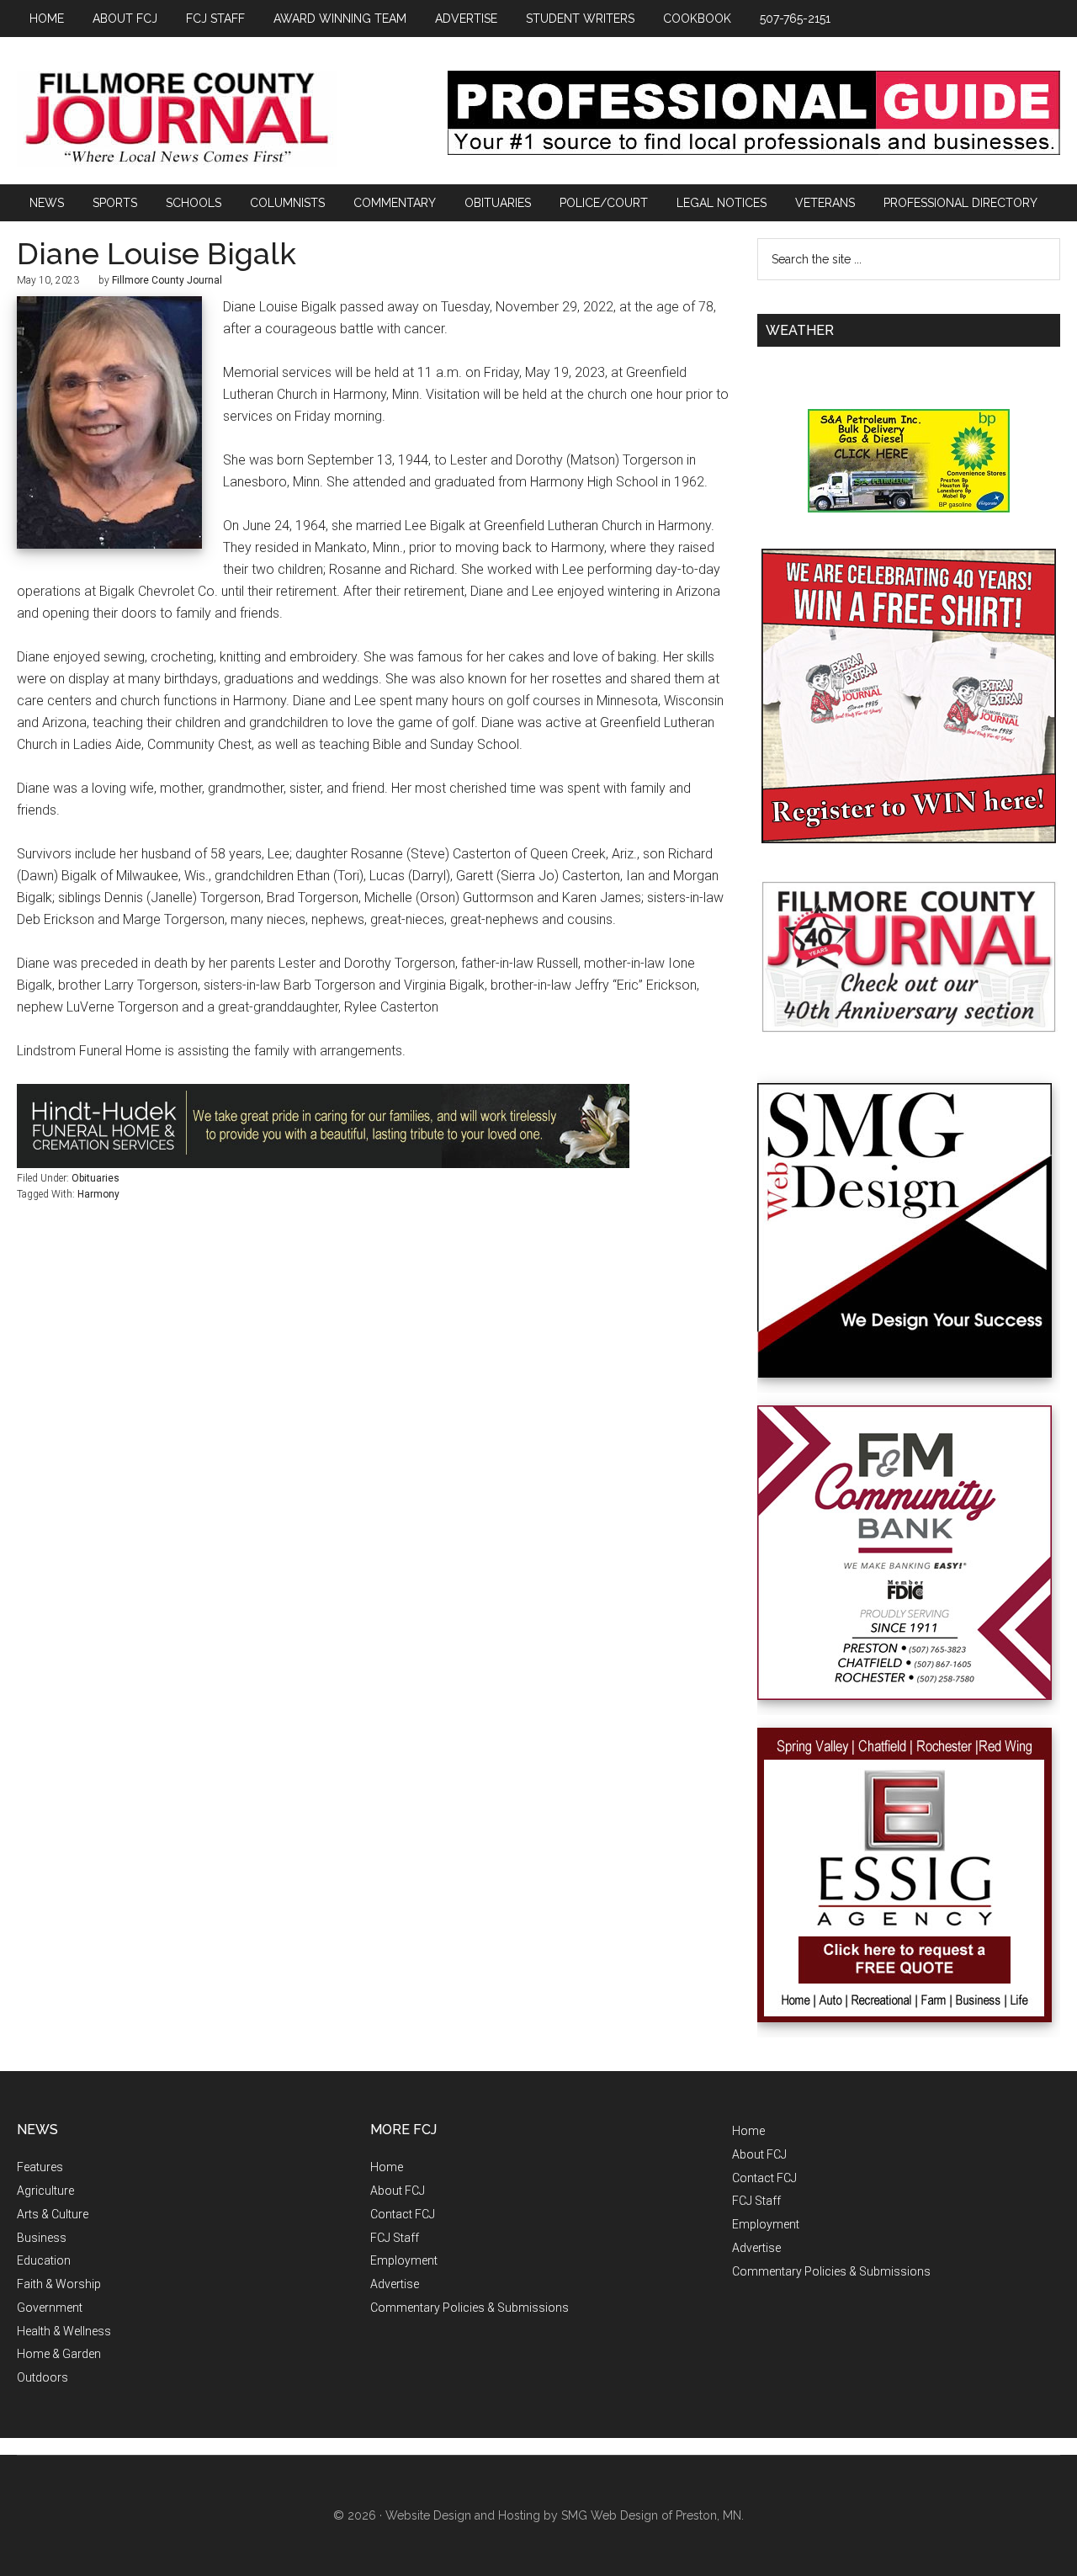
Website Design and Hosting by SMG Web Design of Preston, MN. (565, 2515)
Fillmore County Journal (177, 119)
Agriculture (45, 2191)
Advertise (395, 2284)
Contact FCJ (403, 2214)
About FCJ (398, 2191)
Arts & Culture (53, 2214)
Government (50, 2308)
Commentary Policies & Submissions (470, 2308)
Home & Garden (59, 2354)
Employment (404, 2260)
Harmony (98, 1194)
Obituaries (95, 1178)
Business (42, 2238)
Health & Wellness (64, 2331)
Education (44, 2260)
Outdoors (42, 2377)
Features (40, 2167)
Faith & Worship (59, 2284)
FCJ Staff (395, 2238)
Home (387, 2167)
